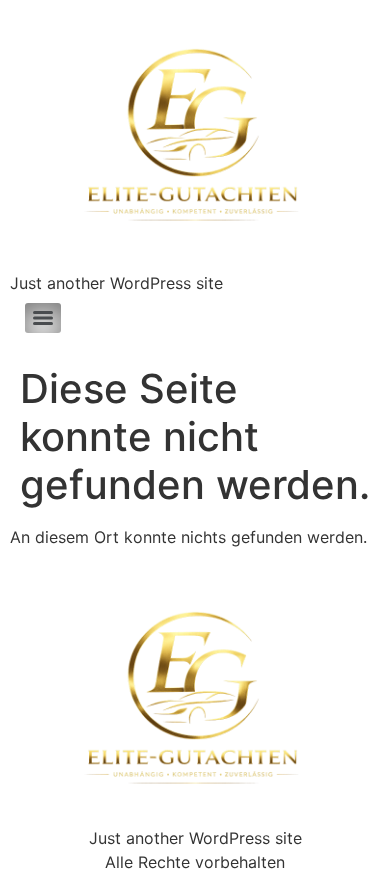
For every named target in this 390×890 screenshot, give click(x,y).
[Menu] (43, 318)
